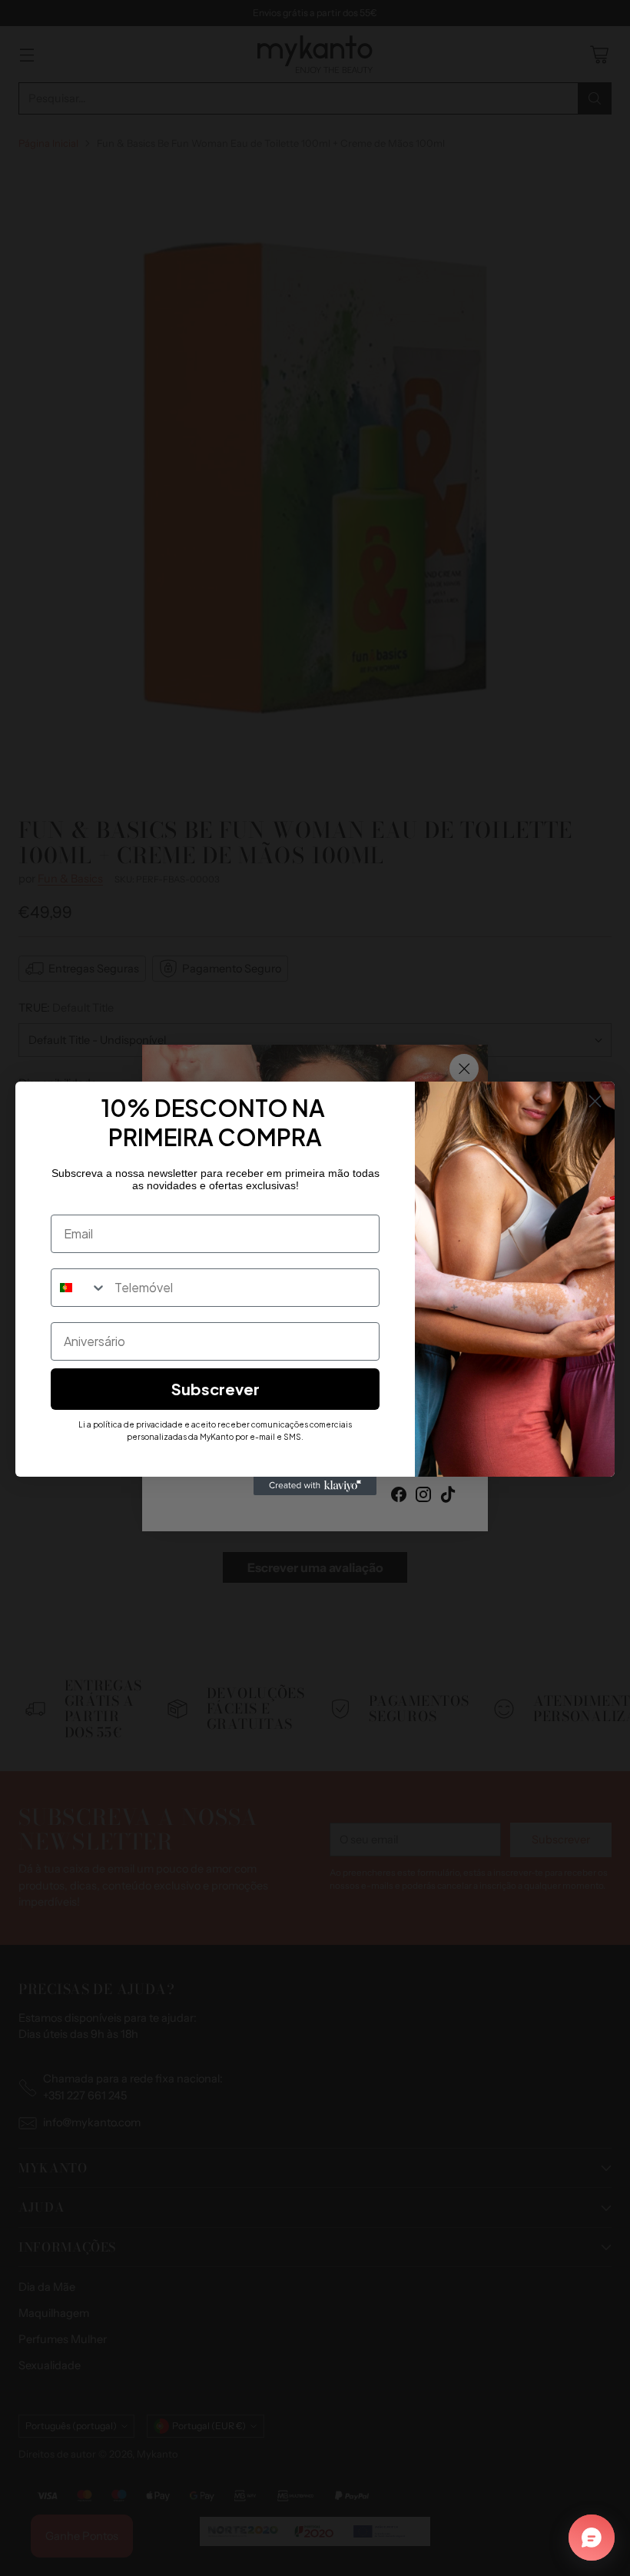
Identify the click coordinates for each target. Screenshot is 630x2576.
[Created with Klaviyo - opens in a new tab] (315, 1486)
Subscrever (216, 1389)
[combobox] (79, 1288)
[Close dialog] (595, 1101)
